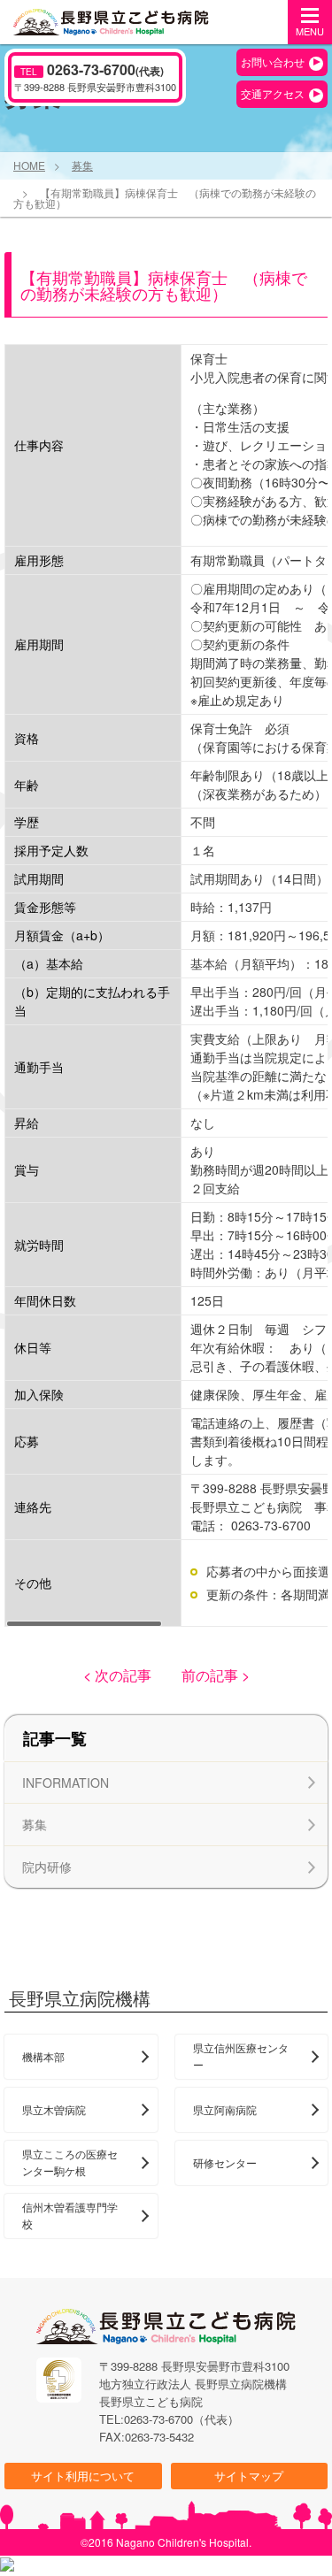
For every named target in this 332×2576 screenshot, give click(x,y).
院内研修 (47, 1867)
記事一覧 (55, 1738)
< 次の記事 (117, 1675)
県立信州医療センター (241, 2056)
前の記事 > (216, 1675)
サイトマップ (249, 2476)
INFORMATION (66, 1782)
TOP (288, 2536)
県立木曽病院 (54, 2109)
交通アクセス (273, 93)
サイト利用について (83, 2476)
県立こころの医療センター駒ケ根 (70, 2162)
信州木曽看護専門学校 (70, 2215)
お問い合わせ (273, 61)
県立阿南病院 (225, 2109)
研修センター (225, 2162)
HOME (29, 166)
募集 (82, 166)
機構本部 (43, 2056)
